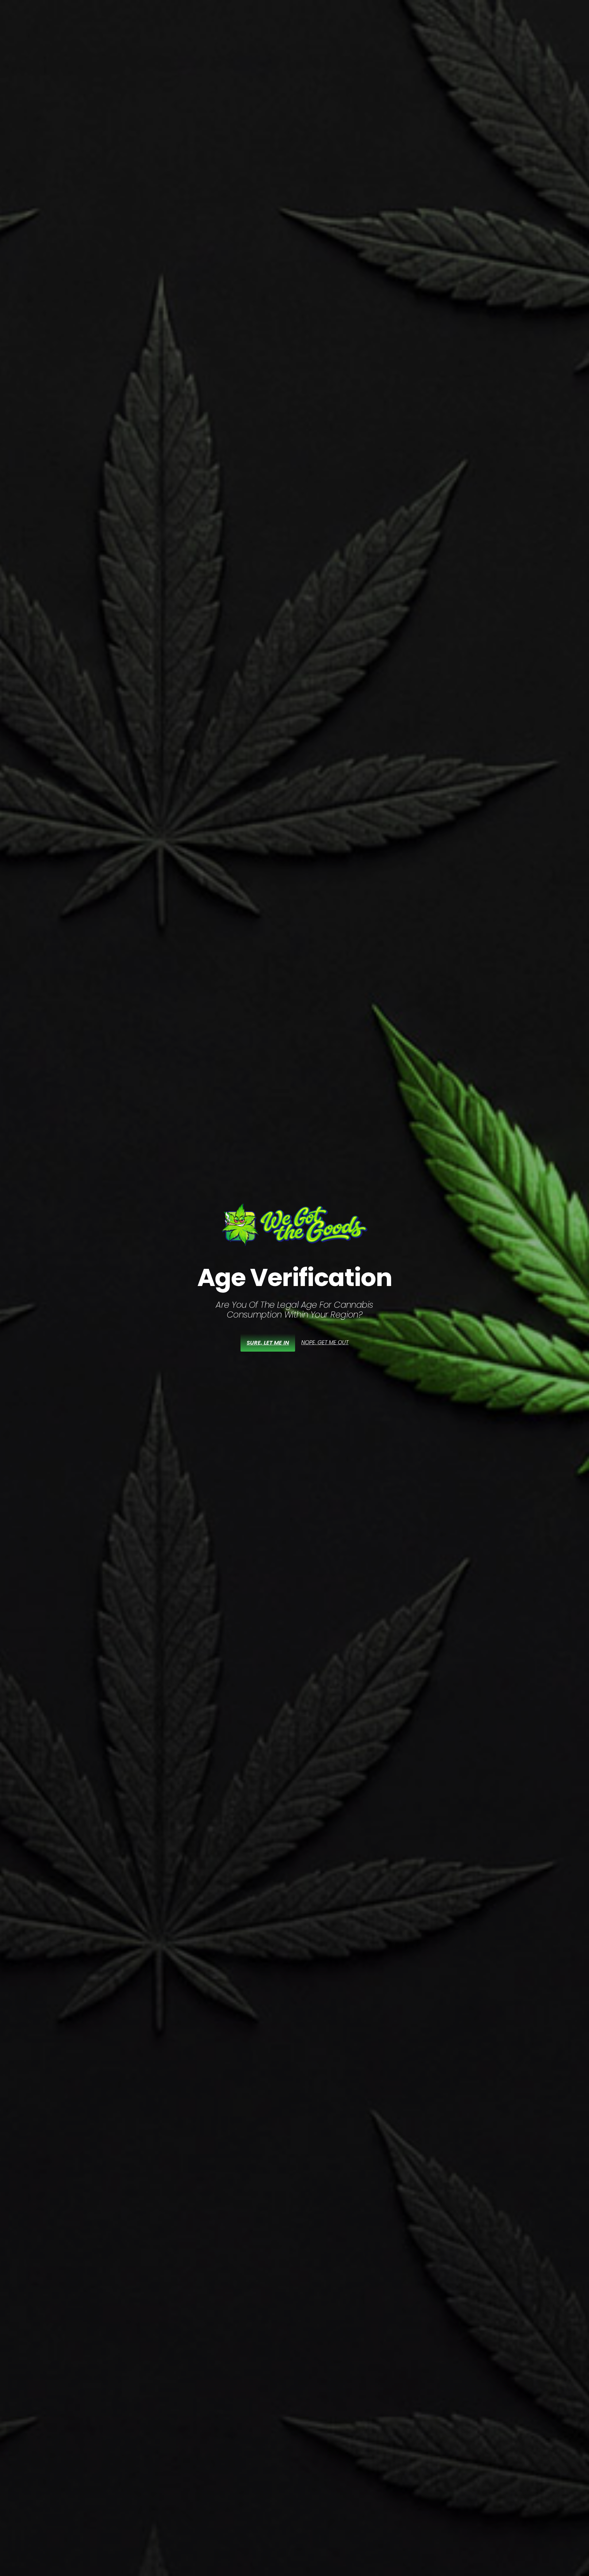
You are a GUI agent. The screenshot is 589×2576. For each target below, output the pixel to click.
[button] (325, 1342)
